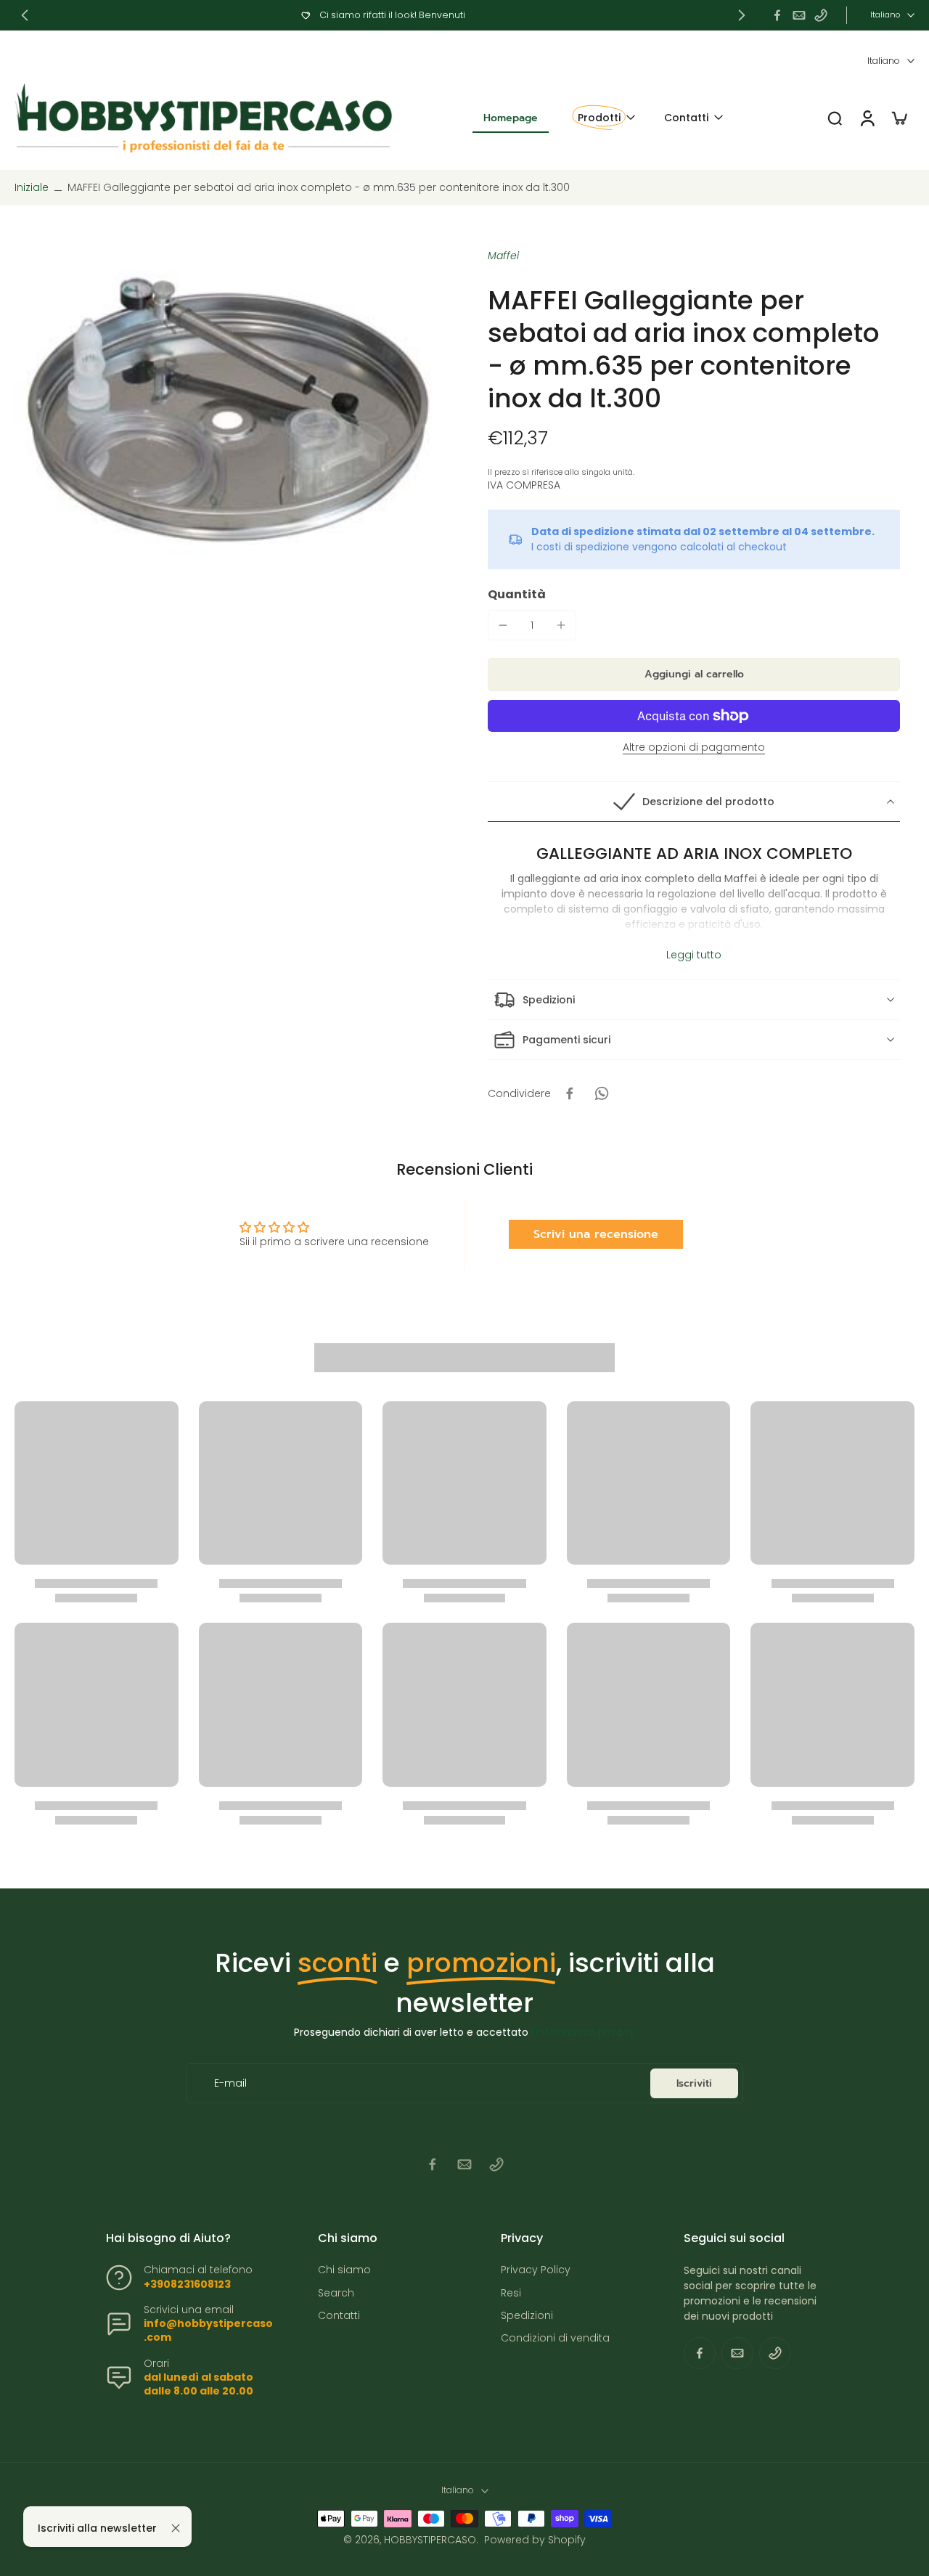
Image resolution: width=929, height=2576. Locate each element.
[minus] (503, 625)
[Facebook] (777, 15)
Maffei (503, 256)
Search (336, 2293)
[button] (694, 674)
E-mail (230, 2083)
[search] (835, 118)
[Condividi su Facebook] (570, 1093)
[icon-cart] (899, 118)
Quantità (517, 594)
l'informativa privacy (583, 2032)
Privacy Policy (536, 2270)
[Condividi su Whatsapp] (602, 1093)
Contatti (339, 2316)
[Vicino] (176, 2528)
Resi (511, 2293)
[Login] (867, 118)
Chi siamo (344, 2270)
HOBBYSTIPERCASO (430, 2540)
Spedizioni (527, 2316)
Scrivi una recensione (596, 1234)
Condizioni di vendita (555, 2338)
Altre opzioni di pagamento (694, 748)
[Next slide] (742, 15)
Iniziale (33, 187)
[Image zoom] (228, 409)
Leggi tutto (694, 955)
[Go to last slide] (25, 15)
